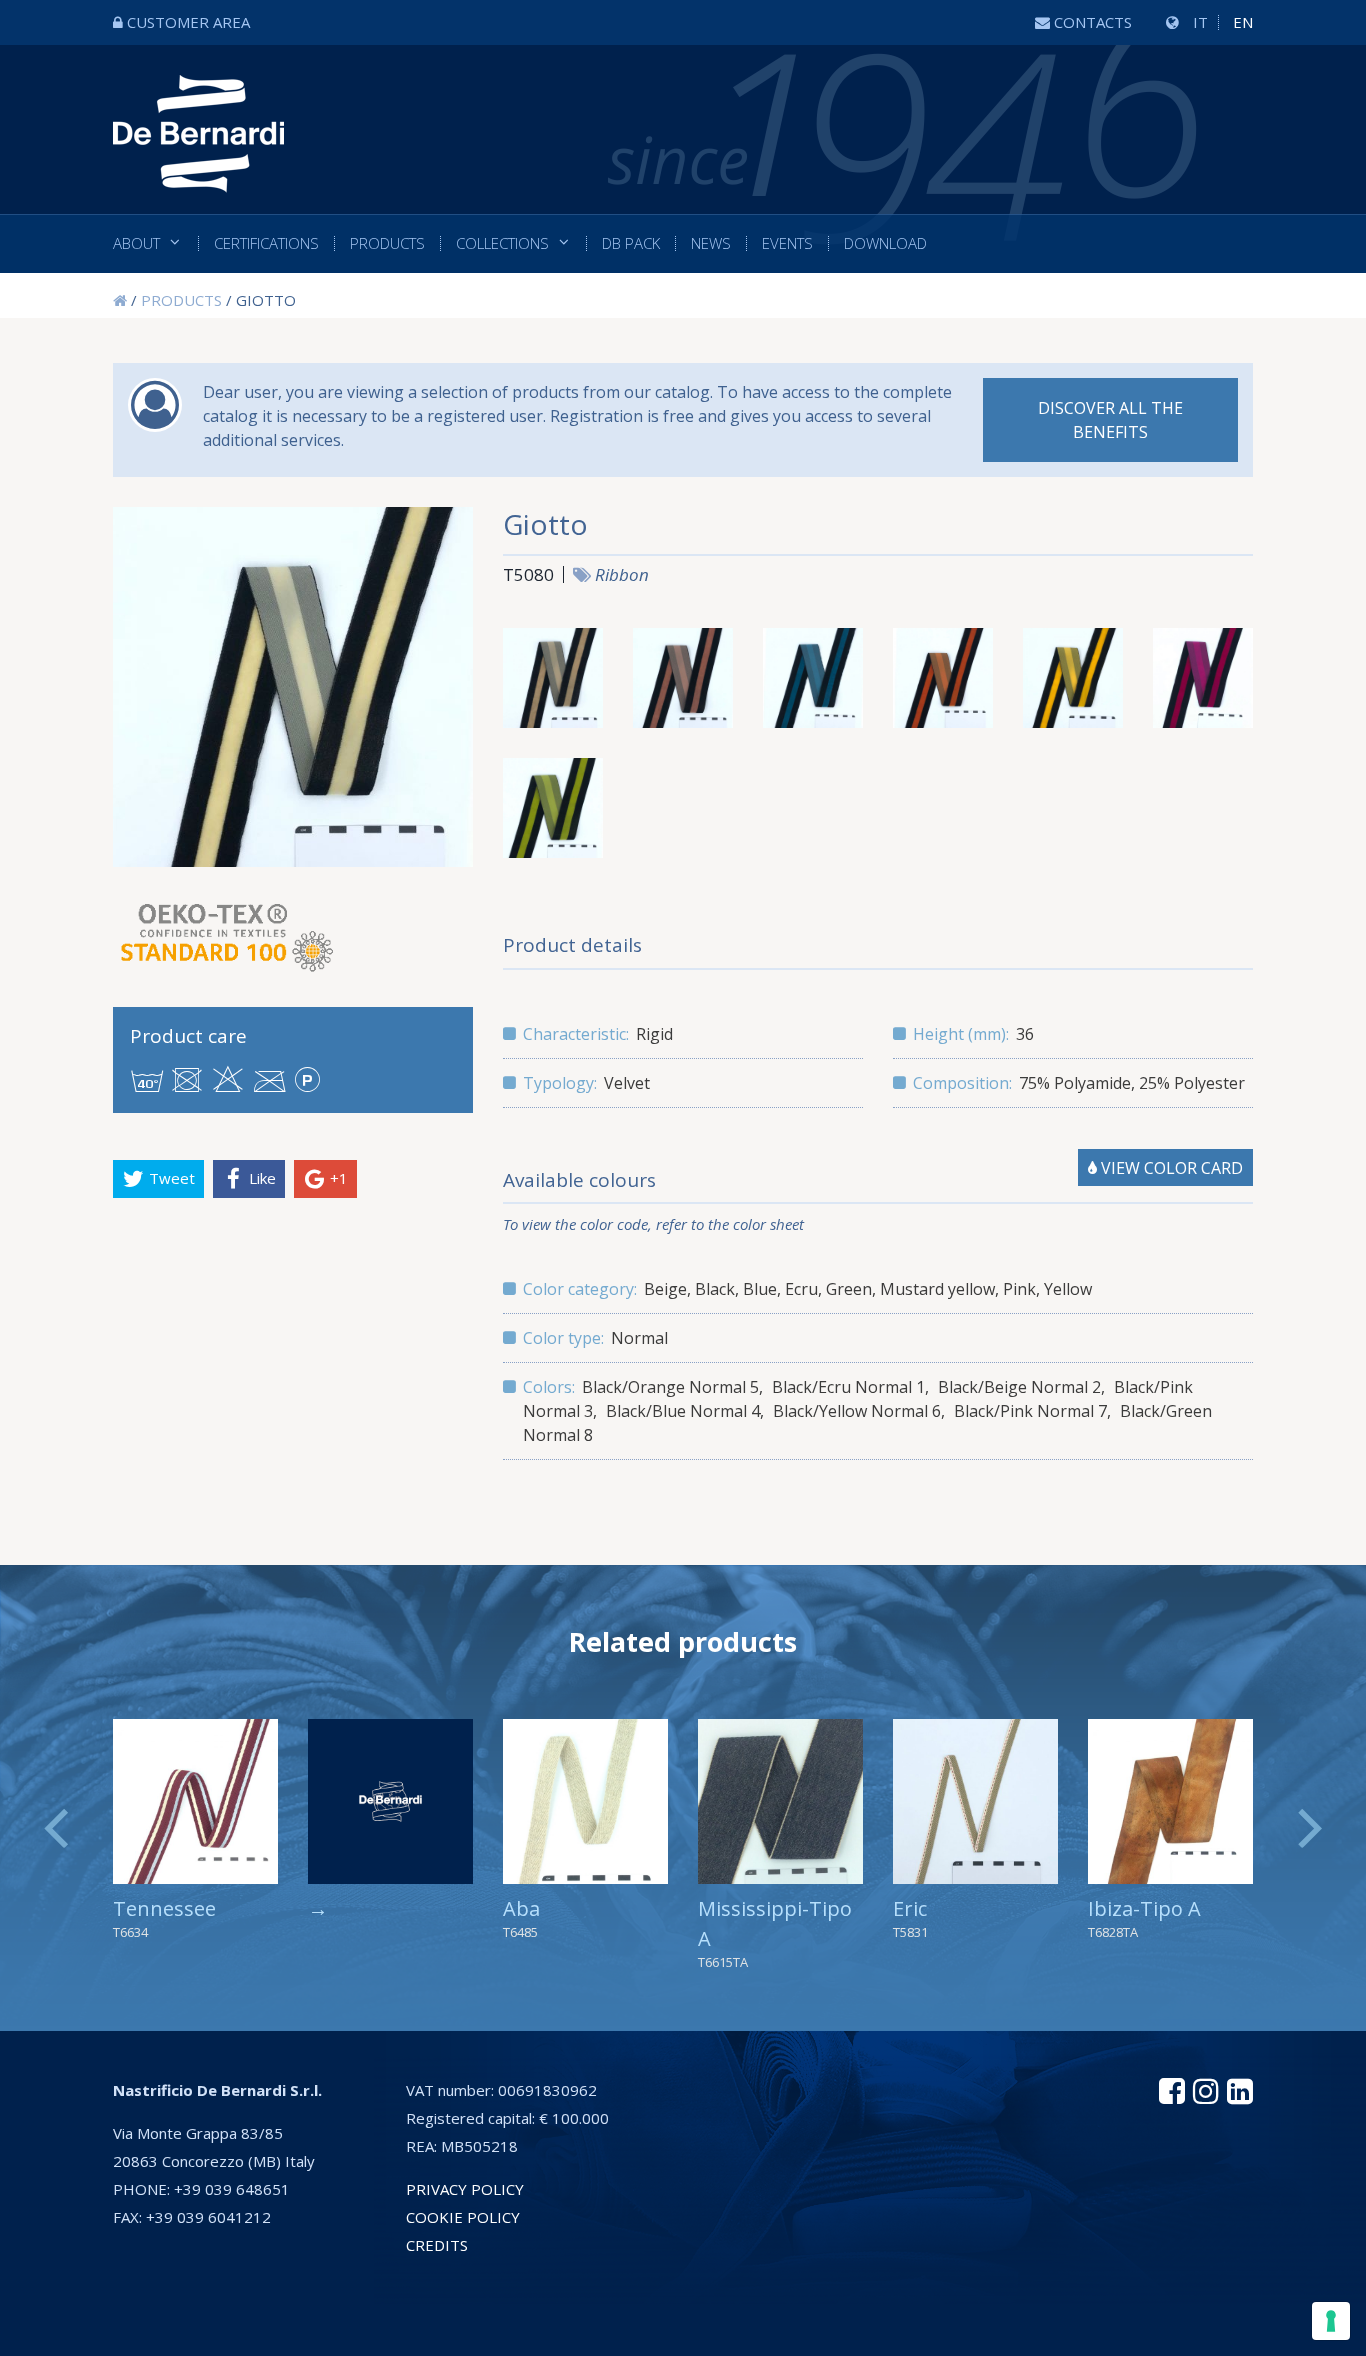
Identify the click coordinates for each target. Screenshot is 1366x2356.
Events (787, 243)
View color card (1170, 1168)
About (136, 243)
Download (885, 243)
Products (387, 243)
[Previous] (60, 1829)
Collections (502, 243)
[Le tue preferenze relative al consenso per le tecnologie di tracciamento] (1331, 2321)
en (1243, 22)
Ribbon (622, 574)
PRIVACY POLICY (465, 2189)
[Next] (1306, 1829)
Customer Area (188, 22)
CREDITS (437, 2245)
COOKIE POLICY (463, 2217)
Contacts (1093, 22)
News (711, 243)
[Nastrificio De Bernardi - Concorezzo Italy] (198, 177)
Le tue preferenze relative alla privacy (771, 2330)
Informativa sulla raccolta (492, 2330)
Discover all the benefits (1110, 420)
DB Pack (631, 243)
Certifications (266, 243)
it (1200, 22)
